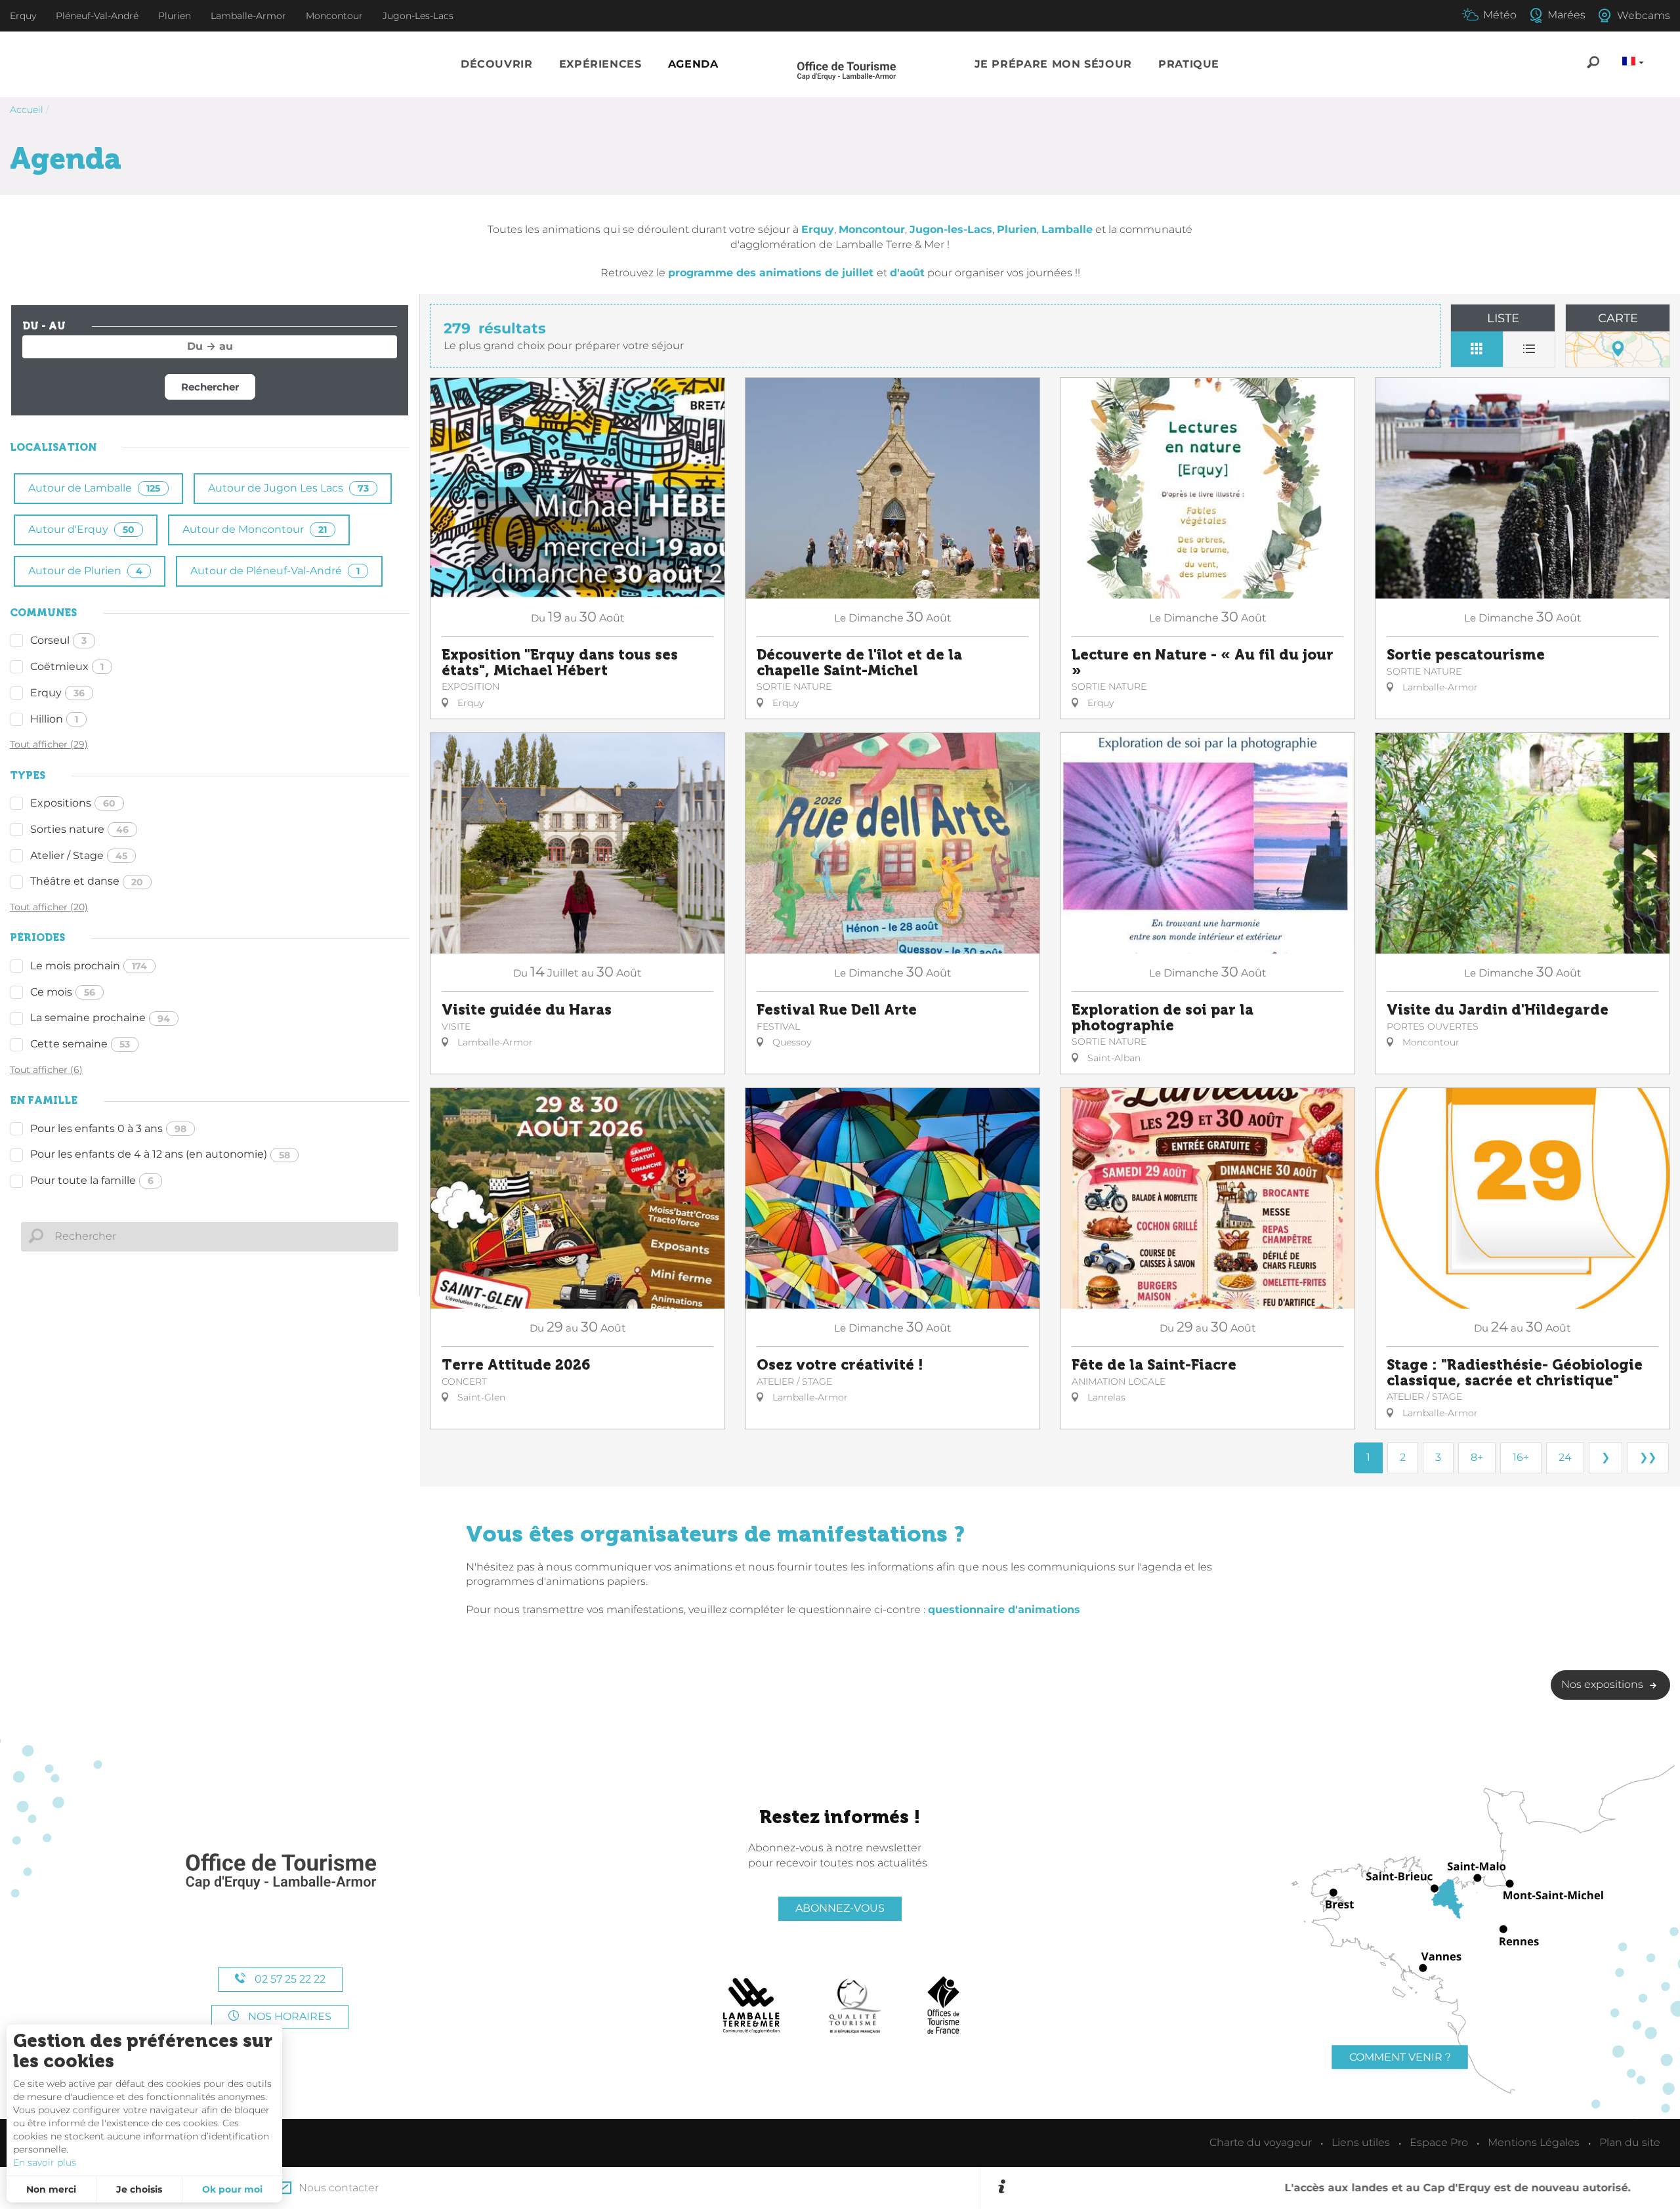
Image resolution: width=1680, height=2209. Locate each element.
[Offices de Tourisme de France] (943, 2006)
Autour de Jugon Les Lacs (288, 488)
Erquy (57, 693)
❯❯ (1648, 1457)
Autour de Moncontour (255, 529)
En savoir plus (45, 2162)
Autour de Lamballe (94, 488)
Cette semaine (80, 1044)
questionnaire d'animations (1004, 1609)
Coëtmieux (67, 666)
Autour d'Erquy (81, 529)
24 (1565, 1457)
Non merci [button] (51, 2189)
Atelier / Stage (79, 855)
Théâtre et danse (87, 881)
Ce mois (63, 992)
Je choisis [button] (139, 2189)
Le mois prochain (89, 966)
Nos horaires (288, 2016)
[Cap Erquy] (280, 1872)
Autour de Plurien (85, 571)
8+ (1477, 1457)
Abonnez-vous (840, 1908)
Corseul (58, 640)
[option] (1338, 2188)
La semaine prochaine (100, 1018)
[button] (497, 65)
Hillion (54, 719)
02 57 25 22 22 (289, 1979)
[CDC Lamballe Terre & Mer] (752, 2006)
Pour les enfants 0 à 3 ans (108, 1128)
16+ (1521, 1457)
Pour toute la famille (92, 1180)
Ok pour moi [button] (232, 2189)
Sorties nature (79, 829)
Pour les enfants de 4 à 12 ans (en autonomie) (160, 1154)
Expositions (73, 803)
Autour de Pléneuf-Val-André (275, 571)
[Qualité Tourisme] (855, 2006)
